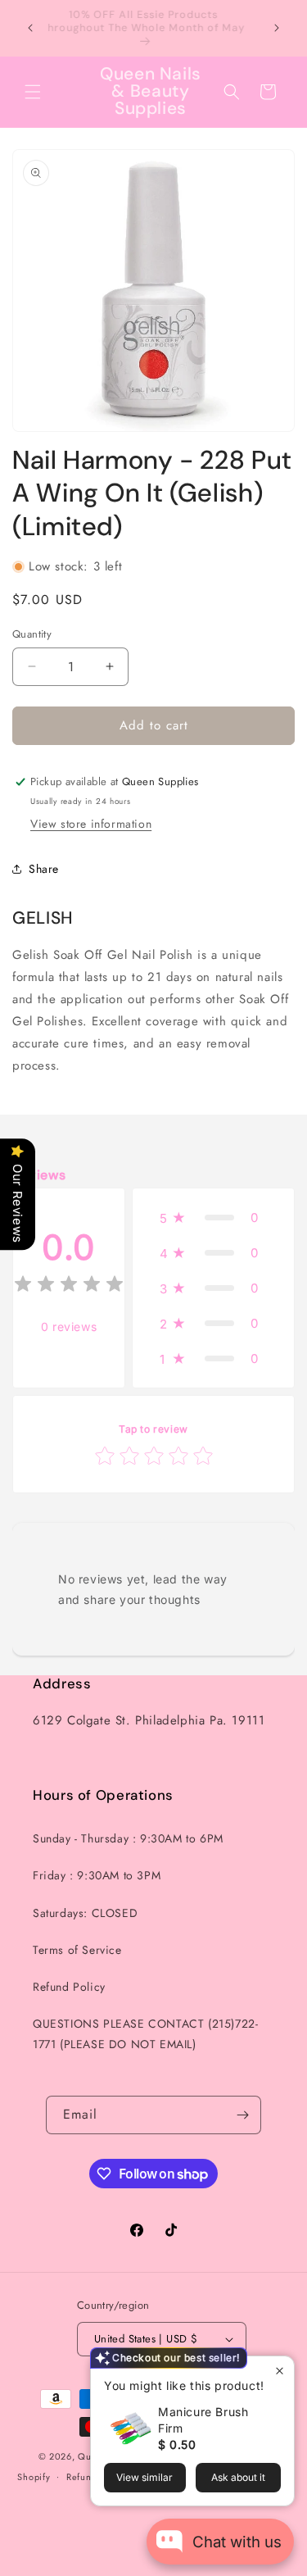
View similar (144, 2477)
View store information (91, 824)
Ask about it (238, 2477)
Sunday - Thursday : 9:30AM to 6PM (128, 1838)
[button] (33, 92)
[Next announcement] (277, 28)
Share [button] (44, 869)
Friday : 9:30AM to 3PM (97, 1875)
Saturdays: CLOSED (85, 1913)
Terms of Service (77, 1950)
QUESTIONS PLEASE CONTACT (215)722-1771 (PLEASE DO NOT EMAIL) (145, 2034)
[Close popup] (280, 2371)
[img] (69, 1286)
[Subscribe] (242, 2115)
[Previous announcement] (30, 28)
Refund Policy (69, 1987)
